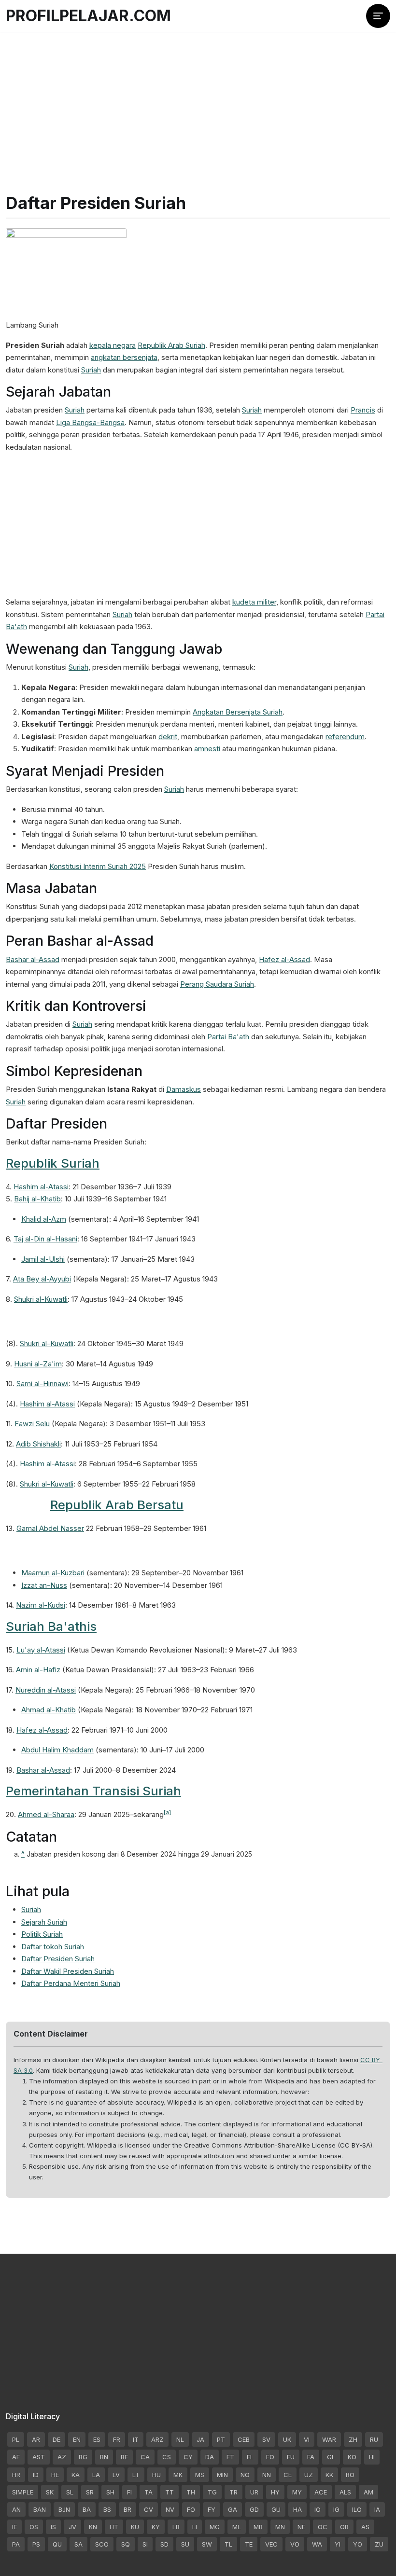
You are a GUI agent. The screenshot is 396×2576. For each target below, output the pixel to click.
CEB (244, 2439)
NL (180, 2439)
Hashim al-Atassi (41, 1187)
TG (212, 2492)
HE (55, 2475)
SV (266, 2439)
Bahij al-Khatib (37, 1199)
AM (368, 2492)
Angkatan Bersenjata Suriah (238, 712)
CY (188, 2457)
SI (145, 2544)
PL (16, 2439)
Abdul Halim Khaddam (57, 1750)
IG (336, 2509)
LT (136, 2475)
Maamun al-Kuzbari (53, 1573)
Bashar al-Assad (33, 959)
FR (117, 2439)
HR (16, 2475)
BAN (40, 2509)
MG (215, 2527)
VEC (271, 2544)
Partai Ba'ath (228, 1037)
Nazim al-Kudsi (41, 1605)
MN (280, 2527)
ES (97, 2439)
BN (104, 2457)
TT (170, 2492)
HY (275, 2492)
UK (287, 2439)
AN (16, 2509)
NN (267, 2475)
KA (76, 2475)
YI (338, 2544)
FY (212, 2509)
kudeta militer (254, 602)
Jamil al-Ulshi (43, 1259)
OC (323, 2527)
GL (331, 2457)
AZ (62, 2457)
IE (14, 2527)
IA (377, 2509)
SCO (102, 2544)
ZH (353, 2439)
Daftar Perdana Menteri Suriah (71, 1983)
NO (245, 2475)
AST (39, 2457)
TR (233, 2492)
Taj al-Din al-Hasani (45, 1239)
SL (70, 2492)
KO (352, 2457)
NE (301, 2527)
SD (164, 2544)
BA (87, 2509)
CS (167, 2457)
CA (145, 2457)
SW (207, 2544)
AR (36, 2439)
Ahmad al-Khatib (49, 1710)
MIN (222, 2475)
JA (200, 2439)
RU (374, 2439)
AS (365, 2527)
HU (156, 2475)
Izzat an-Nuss (44, 1585)
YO (358, 2544)
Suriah (91, 370)
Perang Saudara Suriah (217, 984)
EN (77, 2439)
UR (254, 2492)
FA (311, 2457)
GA (233, 2509)
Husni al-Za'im (38, 1364)
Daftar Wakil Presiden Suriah (68, 1971)
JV (72, 2527)
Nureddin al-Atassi (46, 1690)
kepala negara (113, 345)
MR (258, 2527)
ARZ (157, 2439)
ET (230, 2457)
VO (295, 2544)
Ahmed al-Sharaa (46, 1814)
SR (90, 2492)
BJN (64, 2509)
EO (270, 2457)
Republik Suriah (53, 1163)
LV (116, 2475)
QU (57, 2544)
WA (317, 2544)
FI (129, 2492)
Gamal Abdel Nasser (50, 1528)
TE (249, 2544)
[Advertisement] (198, 101)
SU (185, 2544)
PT (221, 2439)
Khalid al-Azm (44, 1219)
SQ (126, 2544)
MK (178, 2475)
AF (16, 2457)
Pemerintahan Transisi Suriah (93, 1791)
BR (127, 2509)
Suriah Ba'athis (51, 1626)
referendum (345, 737)
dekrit (168, 737)
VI (307, 2439)
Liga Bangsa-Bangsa (90, 422)
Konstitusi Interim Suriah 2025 (98, 866)
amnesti (207, 749)
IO (318, 2509)
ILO (357, 2509)
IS (53, 2527)
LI (195, 2527)
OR (344, 2527)
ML (237, 2527)
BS (107, 2509)
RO (350, 2475)
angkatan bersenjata (124, 357)
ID (36, 2475)
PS (36, 2544)
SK (50, 2492)
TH (191, 2492)
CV (148, 2509)
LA (96, 2475)
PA (16, 2544)
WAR (329, 2439)
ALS (345, 2492)
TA (148, 2492)
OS (34, 2527)
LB (176, 2527)
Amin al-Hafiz (38, 1670)
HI (372, 2457)
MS (200, 2475)
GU (276, 2509)
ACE (321, 2492)
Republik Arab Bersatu (117, 1505)
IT (136, 2439)
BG (83, 2457)
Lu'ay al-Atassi (41, 1650)
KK (329, 2475)
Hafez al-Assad (284, 959)
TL (228, 2544)
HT (114, 2527)
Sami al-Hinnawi (42, 1384)
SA (78, 2544)
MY (297, 2492)
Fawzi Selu (32, 1424)
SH (110, 2492)
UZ (309, 2475)
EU (291, 2457)
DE (57, 2439)
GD (254, 2509)
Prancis (363, 410)
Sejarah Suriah (44, 1922)
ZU (379, 2544)
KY (156, 2527)
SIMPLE (23, 2492)
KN (93, 2527)
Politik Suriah (42, 1934)
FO (191, 2509)
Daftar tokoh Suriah (53, 1947)
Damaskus (184, 1089)
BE (124, 2457)
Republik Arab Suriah (171, 345)
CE (288, 2475)
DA (210, 2457)
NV (170, 2509)
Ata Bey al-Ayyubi (42, 1279)
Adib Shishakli (38, 1444)
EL (250, 2457)
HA (297, 2509)
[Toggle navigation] (378, 16)
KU (135, 2527)
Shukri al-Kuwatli (41, 1299)
